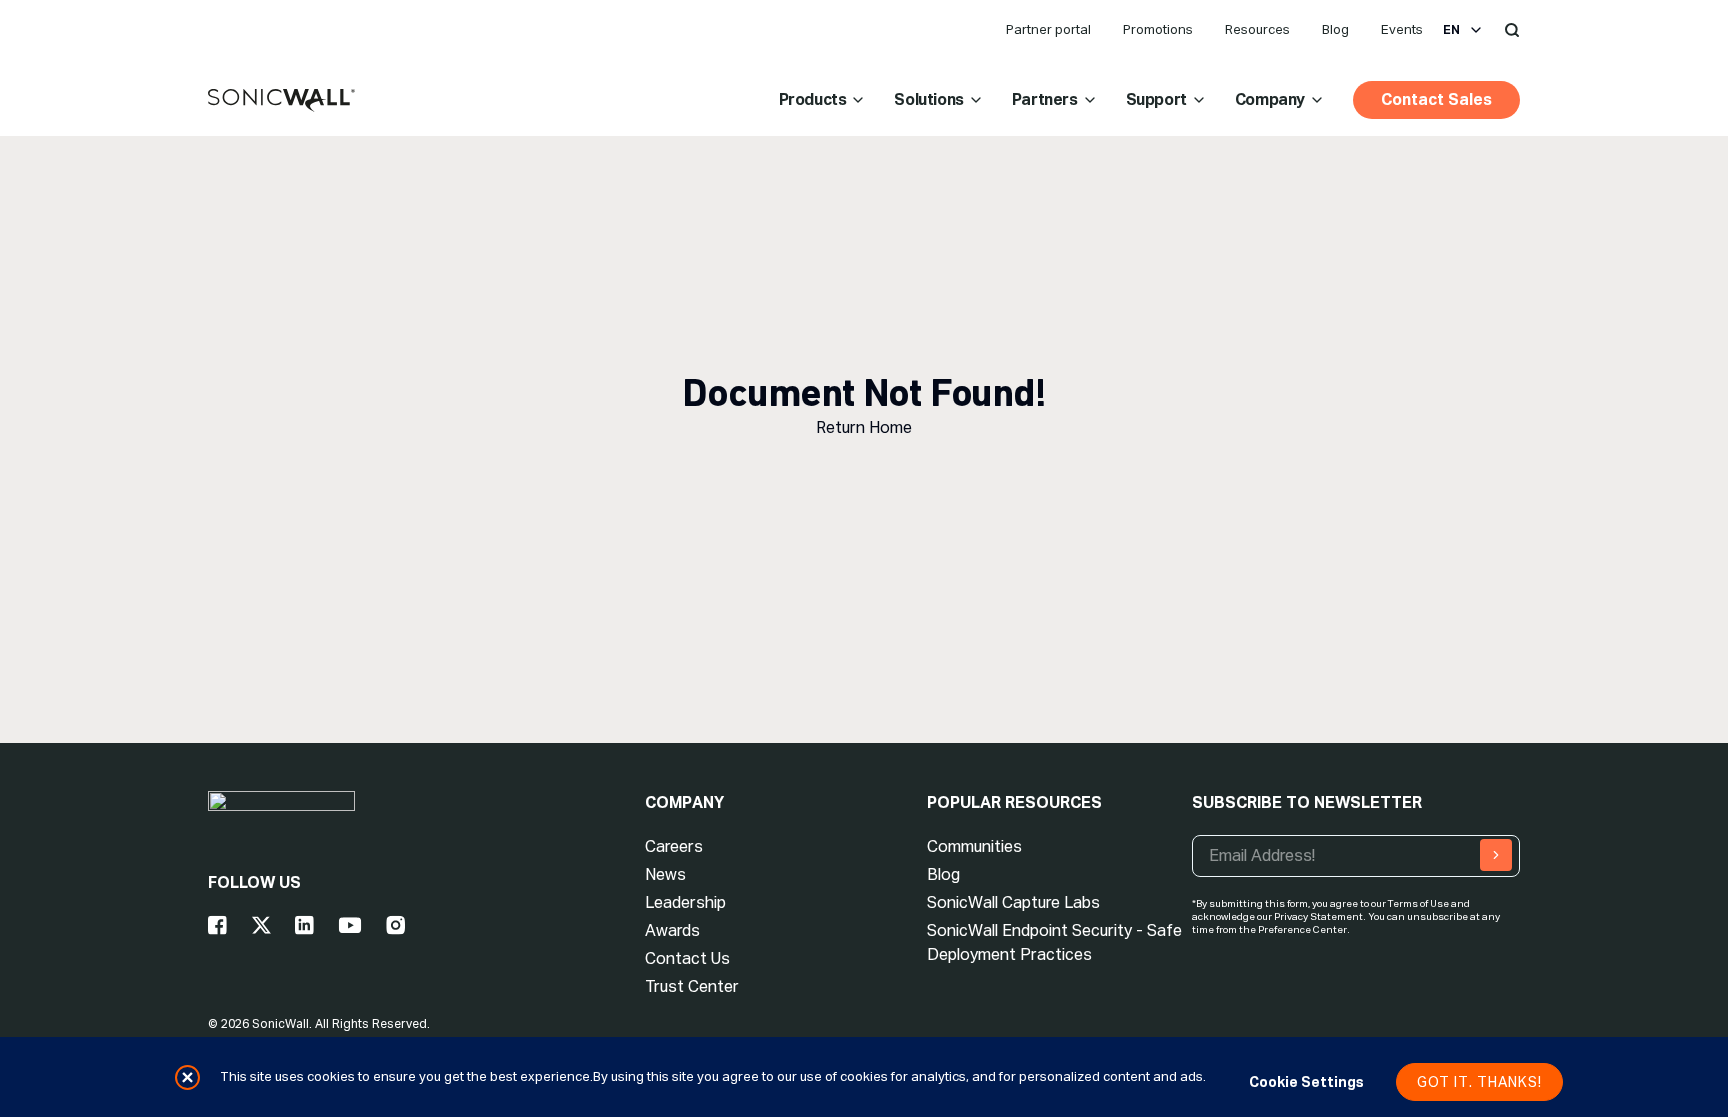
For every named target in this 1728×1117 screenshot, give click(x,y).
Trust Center (692, 986)
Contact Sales (1436, 99)
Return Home (864, 427)
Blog (1335, 29)
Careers (674, 846)
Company (1270, 99)
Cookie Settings (1306, 1082)
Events (1402, 29)
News (665, 874)
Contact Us (687, 958)
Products (813, 99)
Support (1156, 99)
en (1451, 30)
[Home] (281, 101)
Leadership (685, 902)
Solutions (928, 99)
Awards (672, 930)
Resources (1257, 29)
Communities (974, 846)
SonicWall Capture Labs (1013, 902)
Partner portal (1048, 29)
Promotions (1158, 29)
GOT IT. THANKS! (1479, 1082)
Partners (1045, 99)
